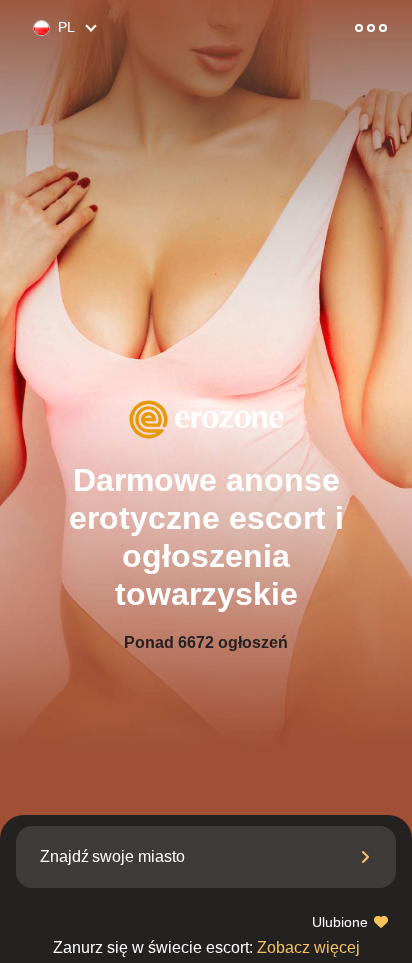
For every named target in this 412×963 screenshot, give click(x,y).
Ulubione (342, 922)
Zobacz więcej (206, 947)
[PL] (33, 28)
